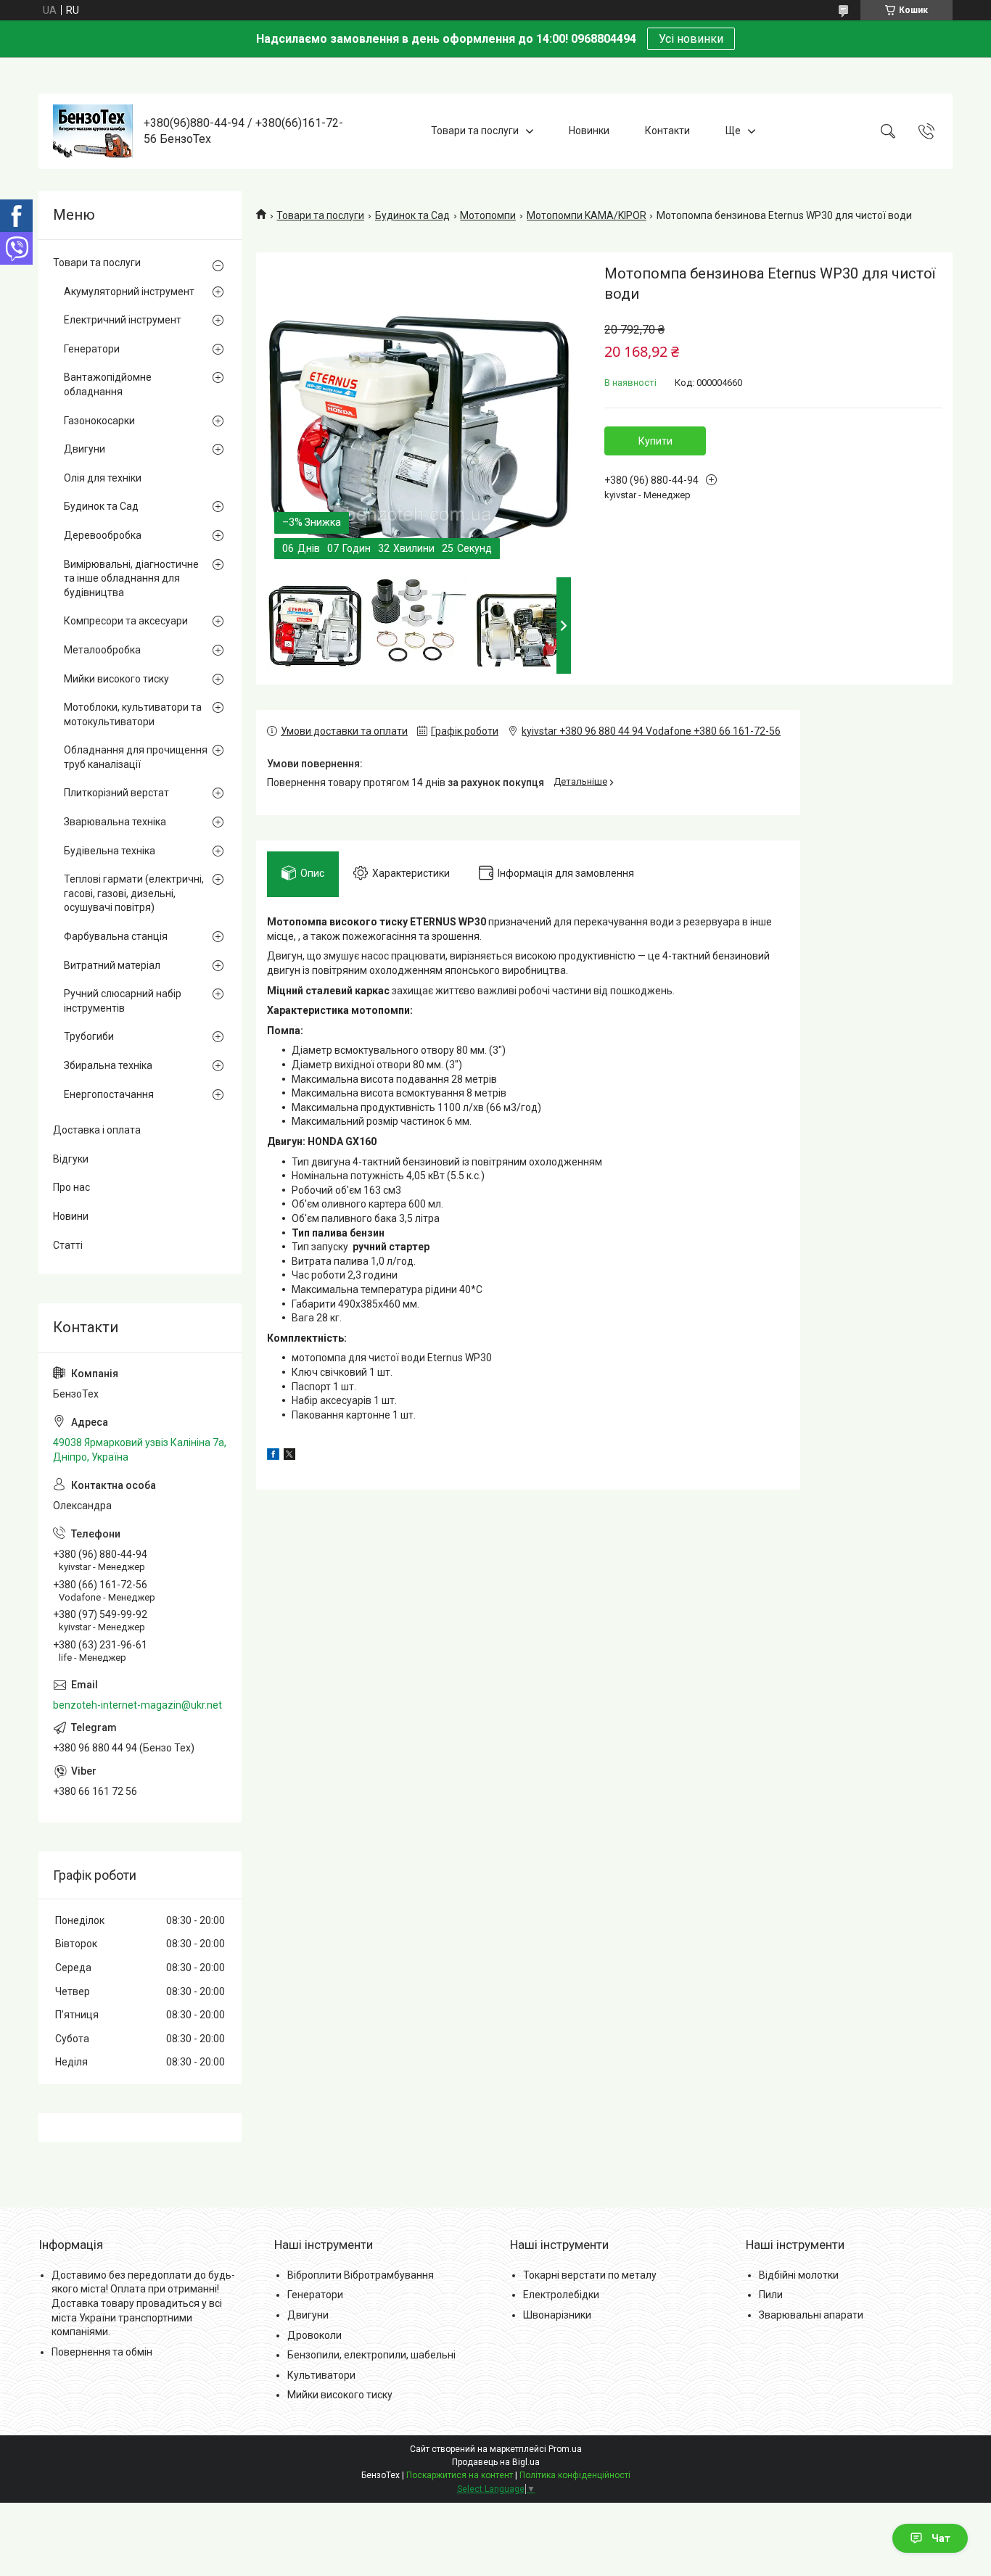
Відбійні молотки (799, 2275)
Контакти (667, 131)
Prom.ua (565, 2449)
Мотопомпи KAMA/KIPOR (587, 215)
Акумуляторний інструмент (129, 292)
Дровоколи (314, 2335)
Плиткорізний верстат (116, 793)
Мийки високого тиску (116, 679)
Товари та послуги (475, 131)
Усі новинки (691, 39)
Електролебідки (561, 2295)
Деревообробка (103, 535)
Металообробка (102, 650)
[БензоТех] (93, 131)
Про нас (71, 1187)
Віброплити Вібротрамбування (361, 2275)
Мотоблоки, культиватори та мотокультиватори (133, 714)
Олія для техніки (103, 478)
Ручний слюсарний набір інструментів (123, 1001)
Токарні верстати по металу (590, 2275)
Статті (68, 1245)
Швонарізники (557, 2315)
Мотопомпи (488, 215)
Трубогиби (89, 1036)
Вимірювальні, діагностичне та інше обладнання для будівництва (131, 578)
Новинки (589, 131)
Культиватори (321, 2375)
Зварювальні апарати (811, 2315)
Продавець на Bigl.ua (496, 2462)
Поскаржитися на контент (460, 2475)
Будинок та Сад (412, 215)
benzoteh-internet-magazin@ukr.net (137, 1705)
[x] (289, 1456)
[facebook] (273, 1456)
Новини (71, 1216)
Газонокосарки (99, 421)
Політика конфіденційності (575, 2475)
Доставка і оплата (97, 1130)
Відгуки (71, 1159)
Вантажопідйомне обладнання (108, 384)
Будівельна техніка (110, 851)
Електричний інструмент (123, 320)
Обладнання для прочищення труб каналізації (136, 757)
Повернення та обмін (102, 2352)
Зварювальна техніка (115, 822)
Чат (941, 2538)
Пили (771, 2295)
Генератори (92, 349)
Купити (655, 441)
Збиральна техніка (108, 1065)
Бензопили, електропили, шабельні (371, 2355)
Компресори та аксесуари (126, 621)
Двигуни (85, 449)
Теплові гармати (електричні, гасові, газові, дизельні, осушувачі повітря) (134, 893)
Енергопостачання (109, 1094)
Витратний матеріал (112, 965)
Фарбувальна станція (116, 936)
